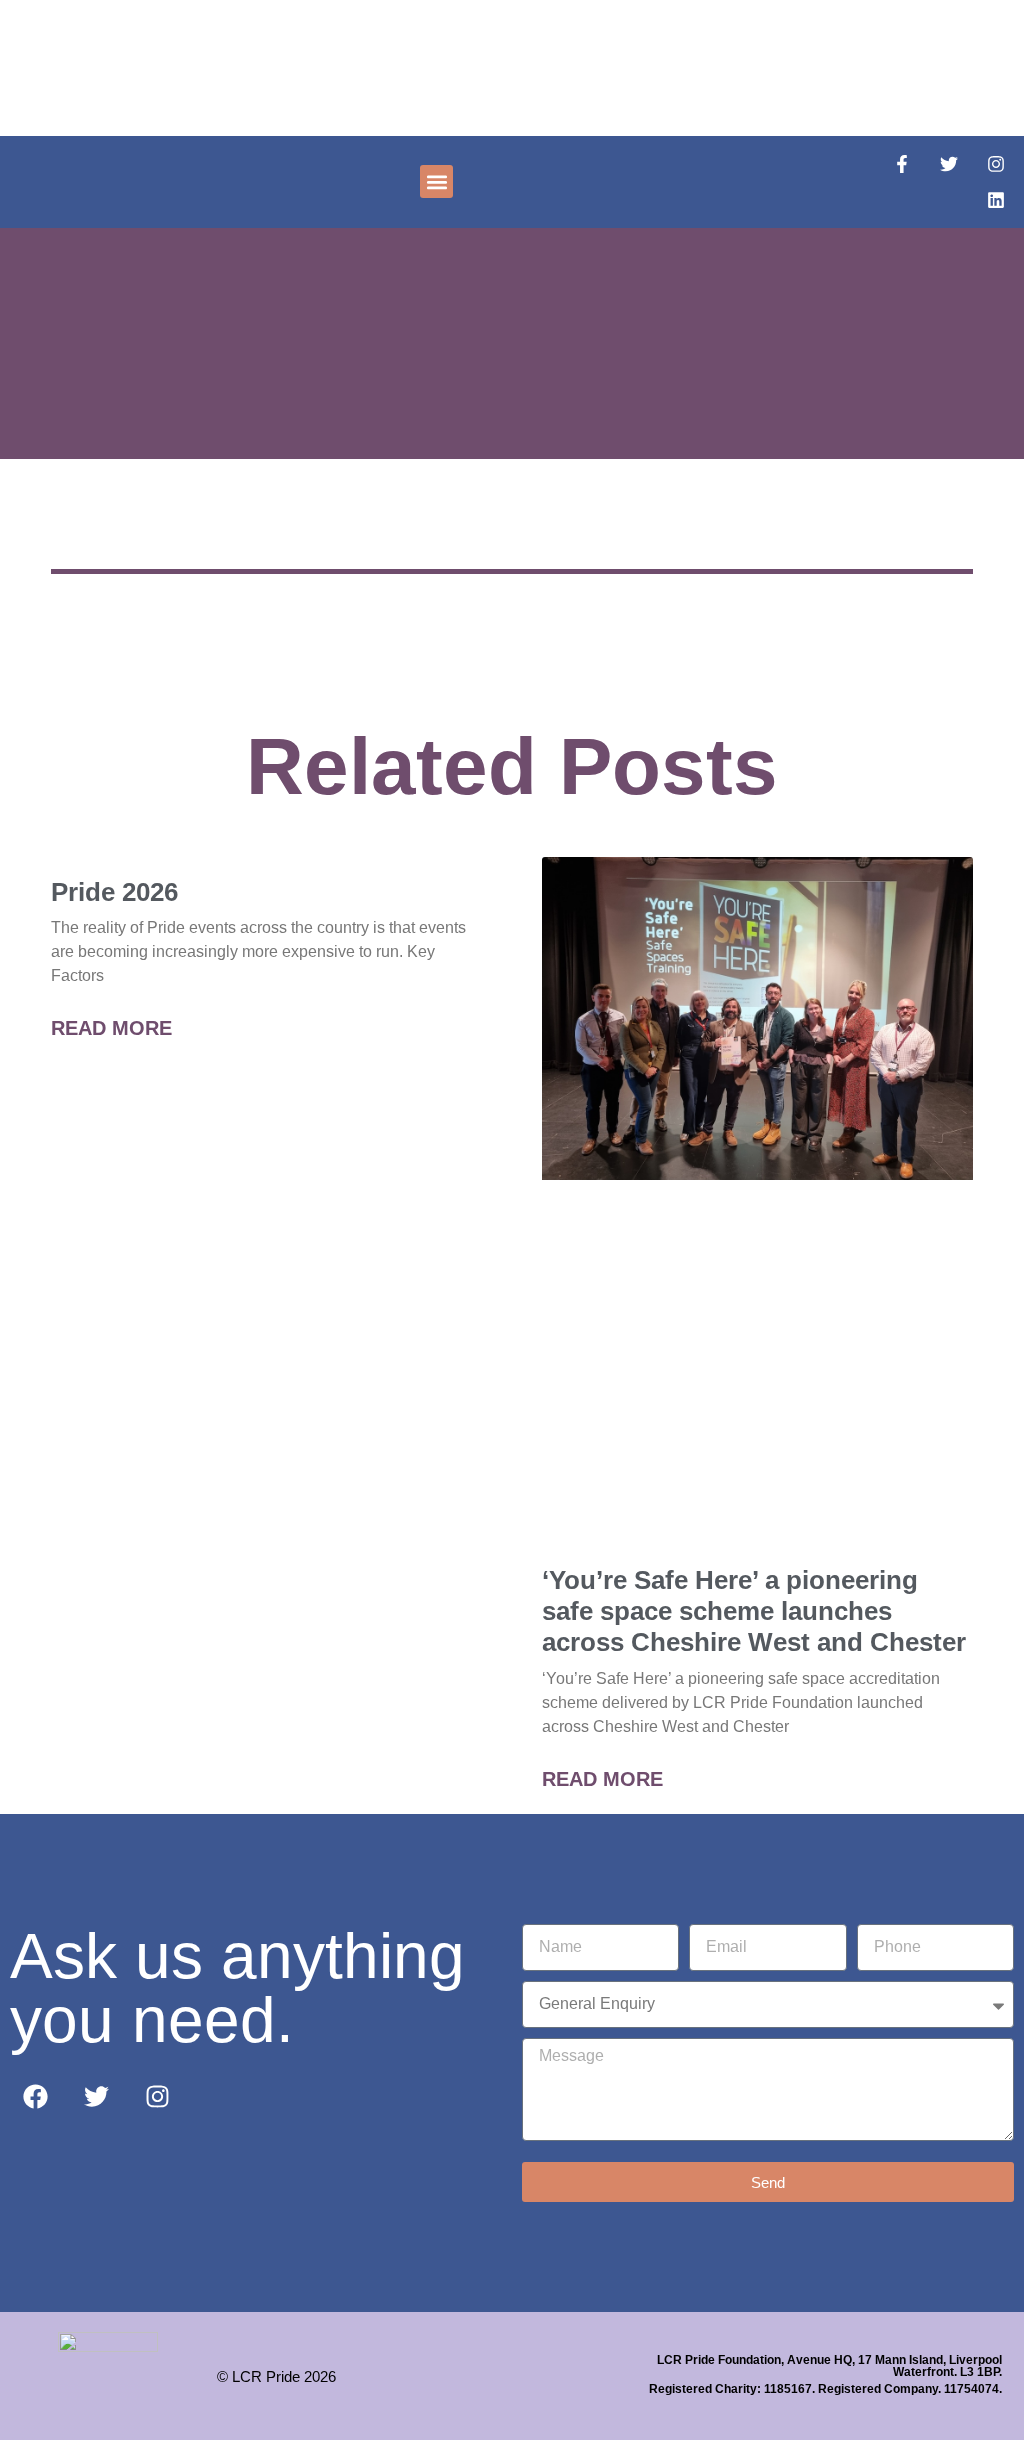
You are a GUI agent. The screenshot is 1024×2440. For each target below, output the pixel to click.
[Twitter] (949, 164)
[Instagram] (996, 164)
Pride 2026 (114, 892)
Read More (111, 1028)
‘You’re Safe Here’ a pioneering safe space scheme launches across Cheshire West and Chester (754, 1611)
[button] (436, 181)
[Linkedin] (996, 200)
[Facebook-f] (902, 164)
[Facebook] (35, 2097)
